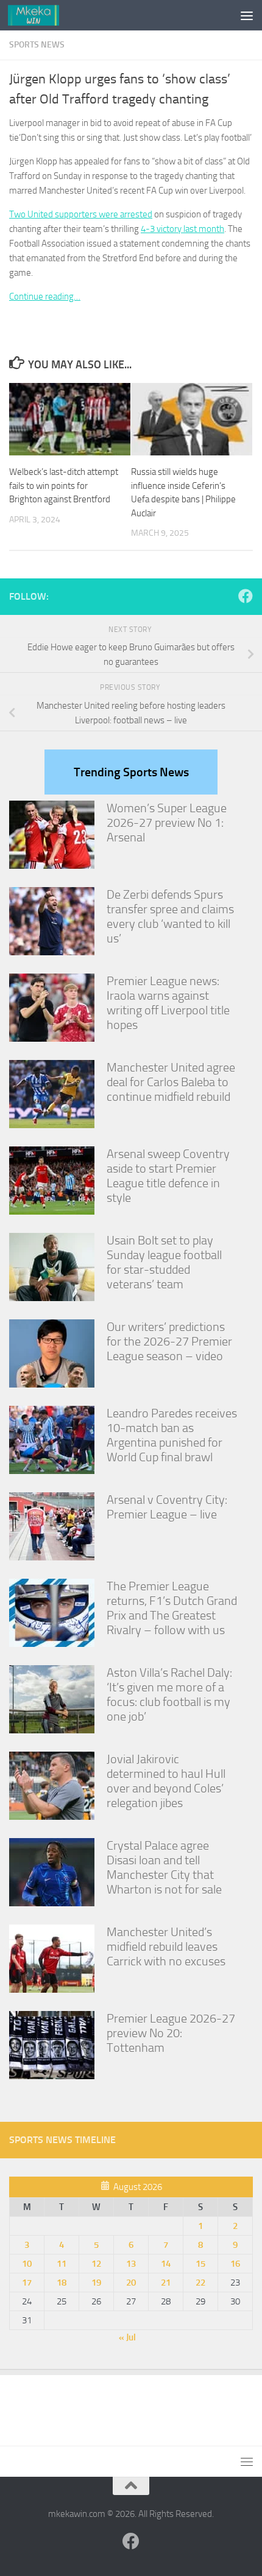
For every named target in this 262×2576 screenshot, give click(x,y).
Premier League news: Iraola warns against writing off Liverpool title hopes (168, 1003)
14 (166, 2264)
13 (131, 2264)
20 (131, 2283)
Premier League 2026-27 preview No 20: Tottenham (171, 2033)
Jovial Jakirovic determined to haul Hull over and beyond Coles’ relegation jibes (166, 1781)
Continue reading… (45, 297)
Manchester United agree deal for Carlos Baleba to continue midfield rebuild (171, 1082)
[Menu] (247, 15)
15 (200, 2264)
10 (27, 2264)
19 (96, 2283)
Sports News (37, 45)
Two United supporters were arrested (81, 214)
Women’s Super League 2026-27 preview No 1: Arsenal (167, 823)
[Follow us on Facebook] (246, 596)
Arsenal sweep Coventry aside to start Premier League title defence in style (168, 1176)
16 (235, 2264)
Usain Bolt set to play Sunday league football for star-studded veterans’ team (164, 1262)
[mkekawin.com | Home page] (42, 15)
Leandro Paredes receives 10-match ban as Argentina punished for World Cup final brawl (172, 1435)
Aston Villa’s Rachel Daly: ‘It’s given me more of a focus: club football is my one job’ (169, 1694)
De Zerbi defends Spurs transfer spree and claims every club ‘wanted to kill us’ (170, 916)
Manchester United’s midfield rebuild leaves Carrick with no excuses (166, 1946)
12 (96, 2264)
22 (200, 2283)
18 (62, 2283)
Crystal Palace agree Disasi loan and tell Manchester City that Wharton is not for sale (164, 1867)
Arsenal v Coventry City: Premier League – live (167, 1507)
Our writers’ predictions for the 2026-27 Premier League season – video (169, 1341)
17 (27, 2283)
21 (166, 2283)
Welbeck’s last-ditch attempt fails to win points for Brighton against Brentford (64, 486)
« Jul (127, 2337)
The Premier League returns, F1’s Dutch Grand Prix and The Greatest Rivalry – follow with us (172, 1608)
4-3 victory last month (182, 229)
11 (62, 2264)
